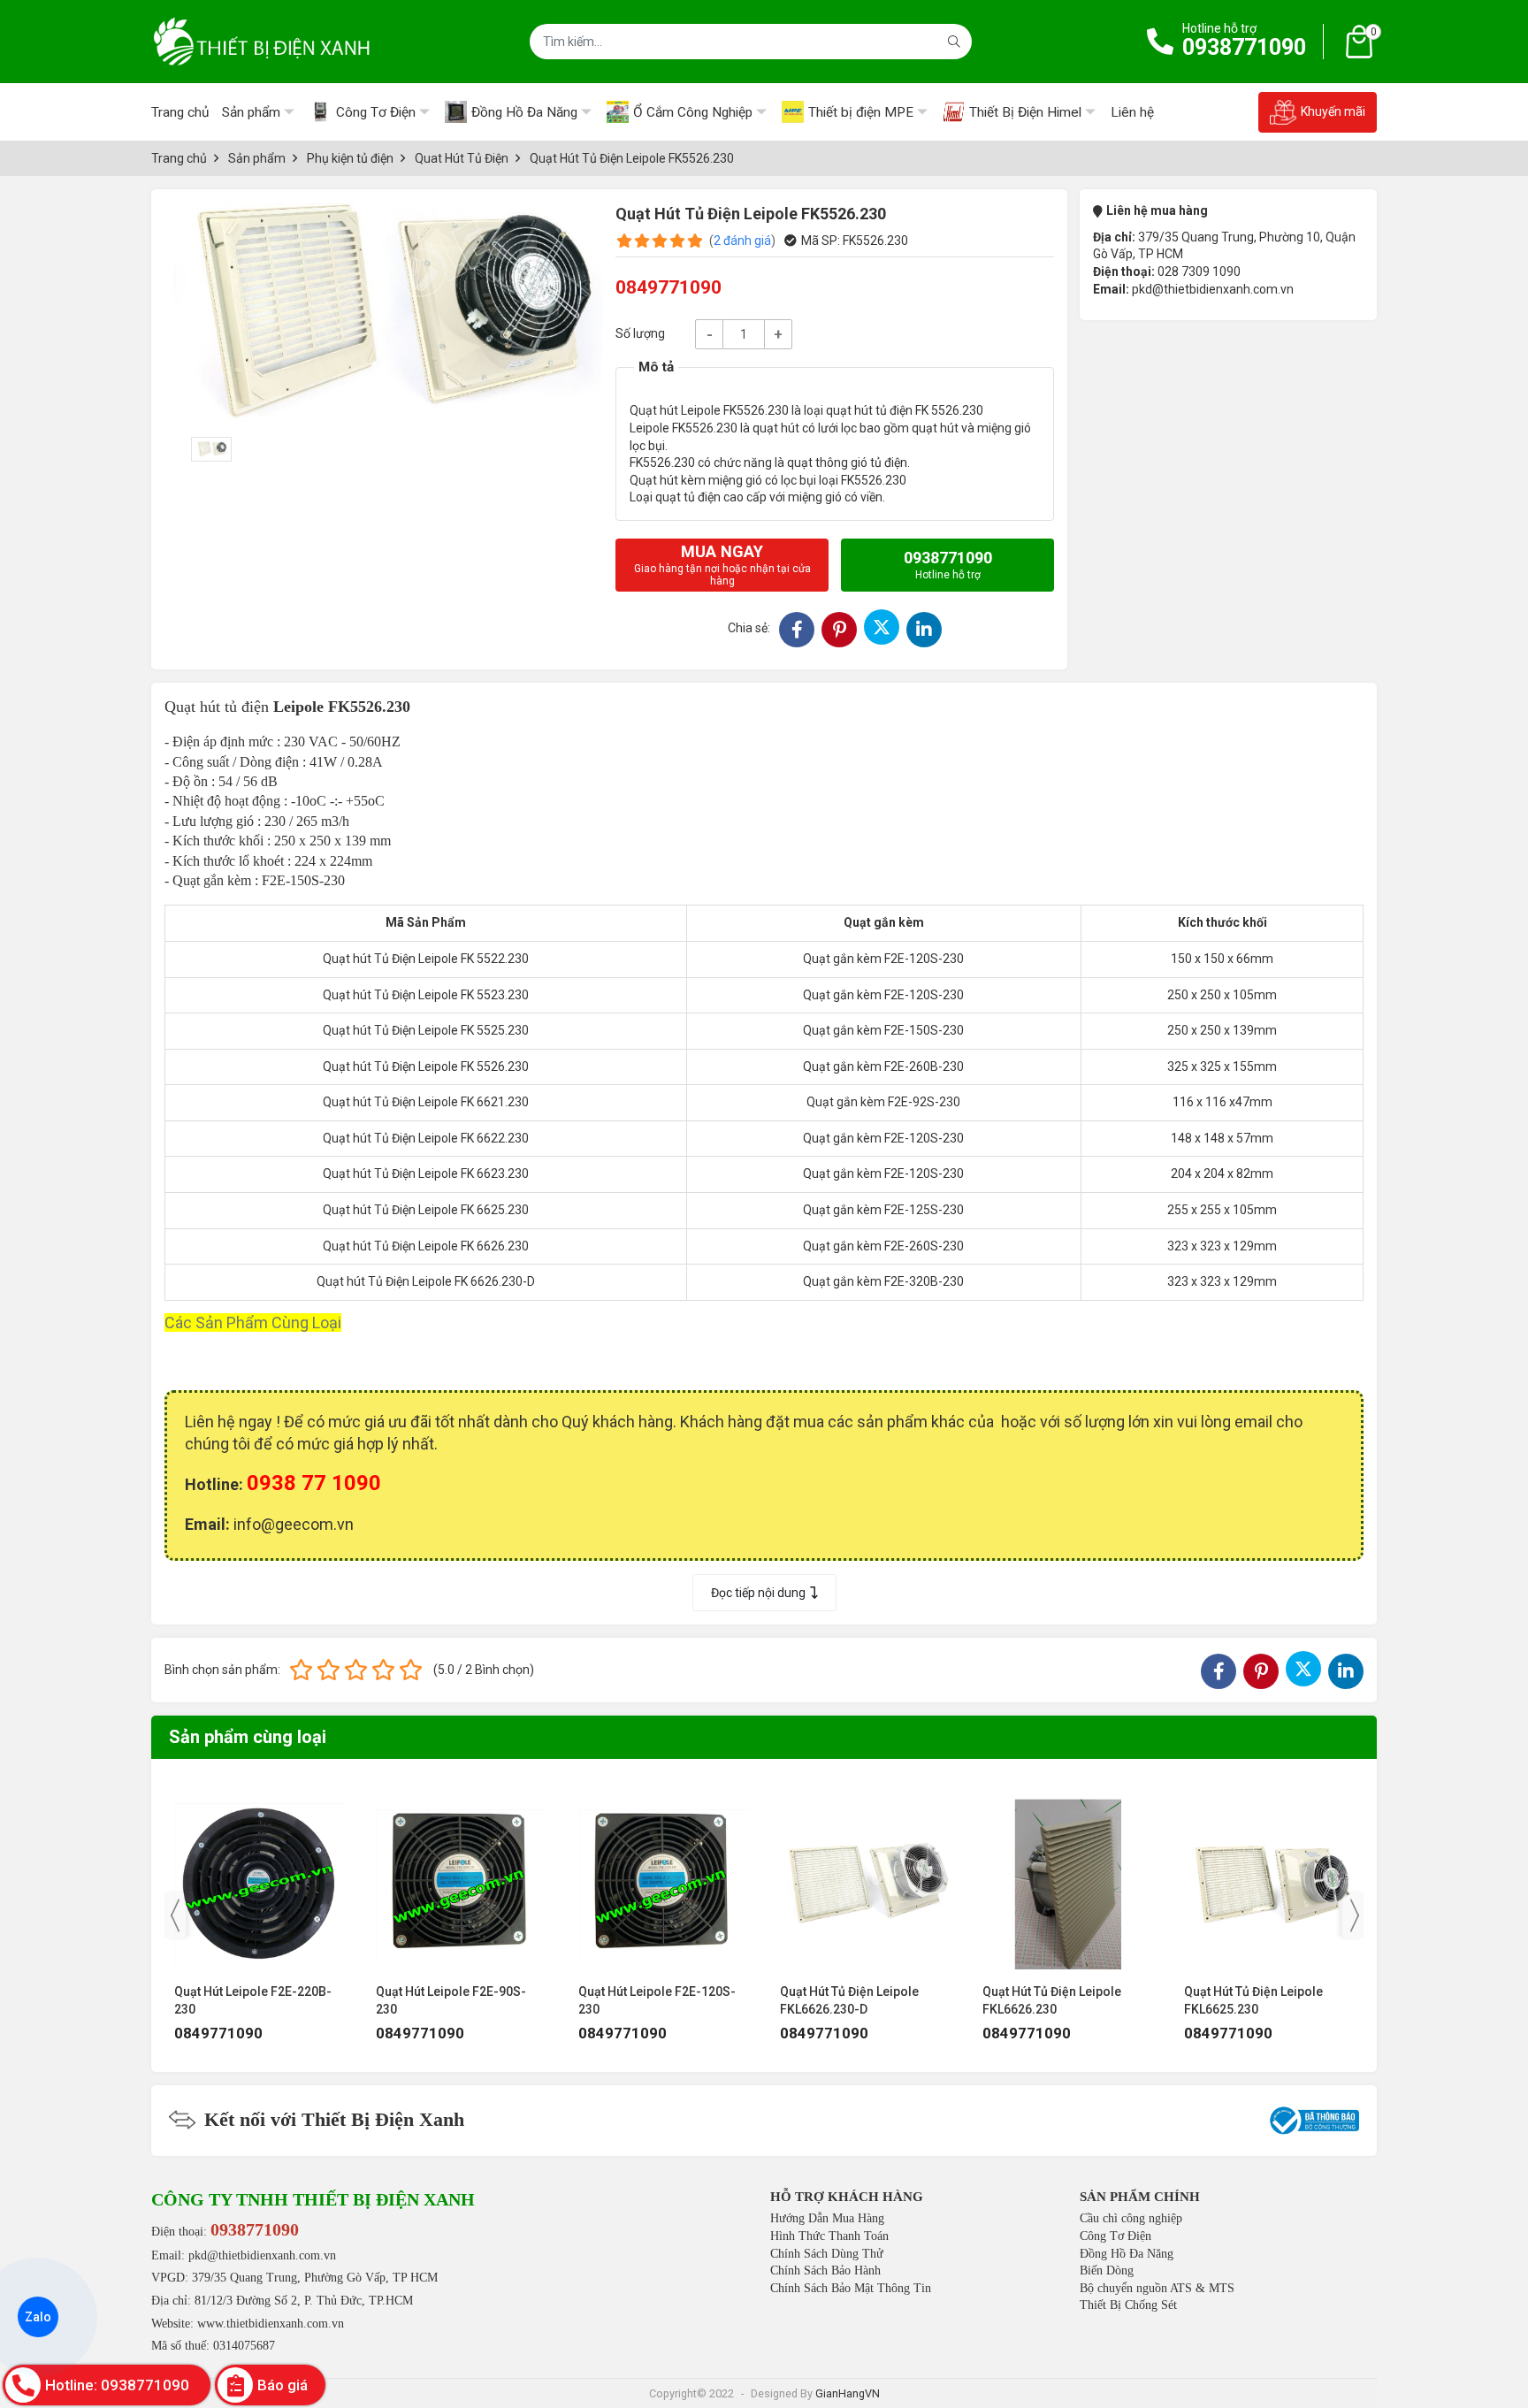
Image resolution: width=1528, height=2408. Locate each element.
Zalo (38, 2317)
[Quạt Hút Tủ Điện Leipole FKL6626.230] (866, 1876)
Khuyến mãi (1333, 111)
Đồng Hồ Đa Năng (1127, 2254)
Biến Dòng (1107, 2270)
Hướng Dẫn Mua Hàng (827, 2218)
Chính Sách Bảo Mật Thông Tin (851, 2288)
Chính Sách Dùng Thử (827, 2254)
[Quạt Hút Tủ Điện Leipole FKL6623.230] (1270, 1876)
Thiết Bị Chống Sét (1128, 2305)
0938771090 (1244, 47)
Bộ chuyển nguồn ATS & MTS (1157, 2288)
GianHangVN (848, 2393)
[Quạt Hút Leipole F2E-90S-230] (259, 1876)
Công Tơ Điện (1115, 2236)
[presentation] (175, 1915)
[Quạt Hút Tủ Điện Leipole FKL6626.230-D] (663, 1876)
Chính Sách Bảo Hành (825, 2270)
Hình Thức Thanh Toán (829, 2236)
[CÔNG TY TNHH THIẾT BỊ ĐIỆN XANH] (262, 42)
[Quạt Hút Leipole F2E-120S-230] (462, 1876)
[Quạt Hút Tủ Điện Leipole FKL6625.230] (1067, 1876)
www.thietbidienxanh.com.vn (271, 2324)
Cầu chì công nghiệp (1131, 2218)
